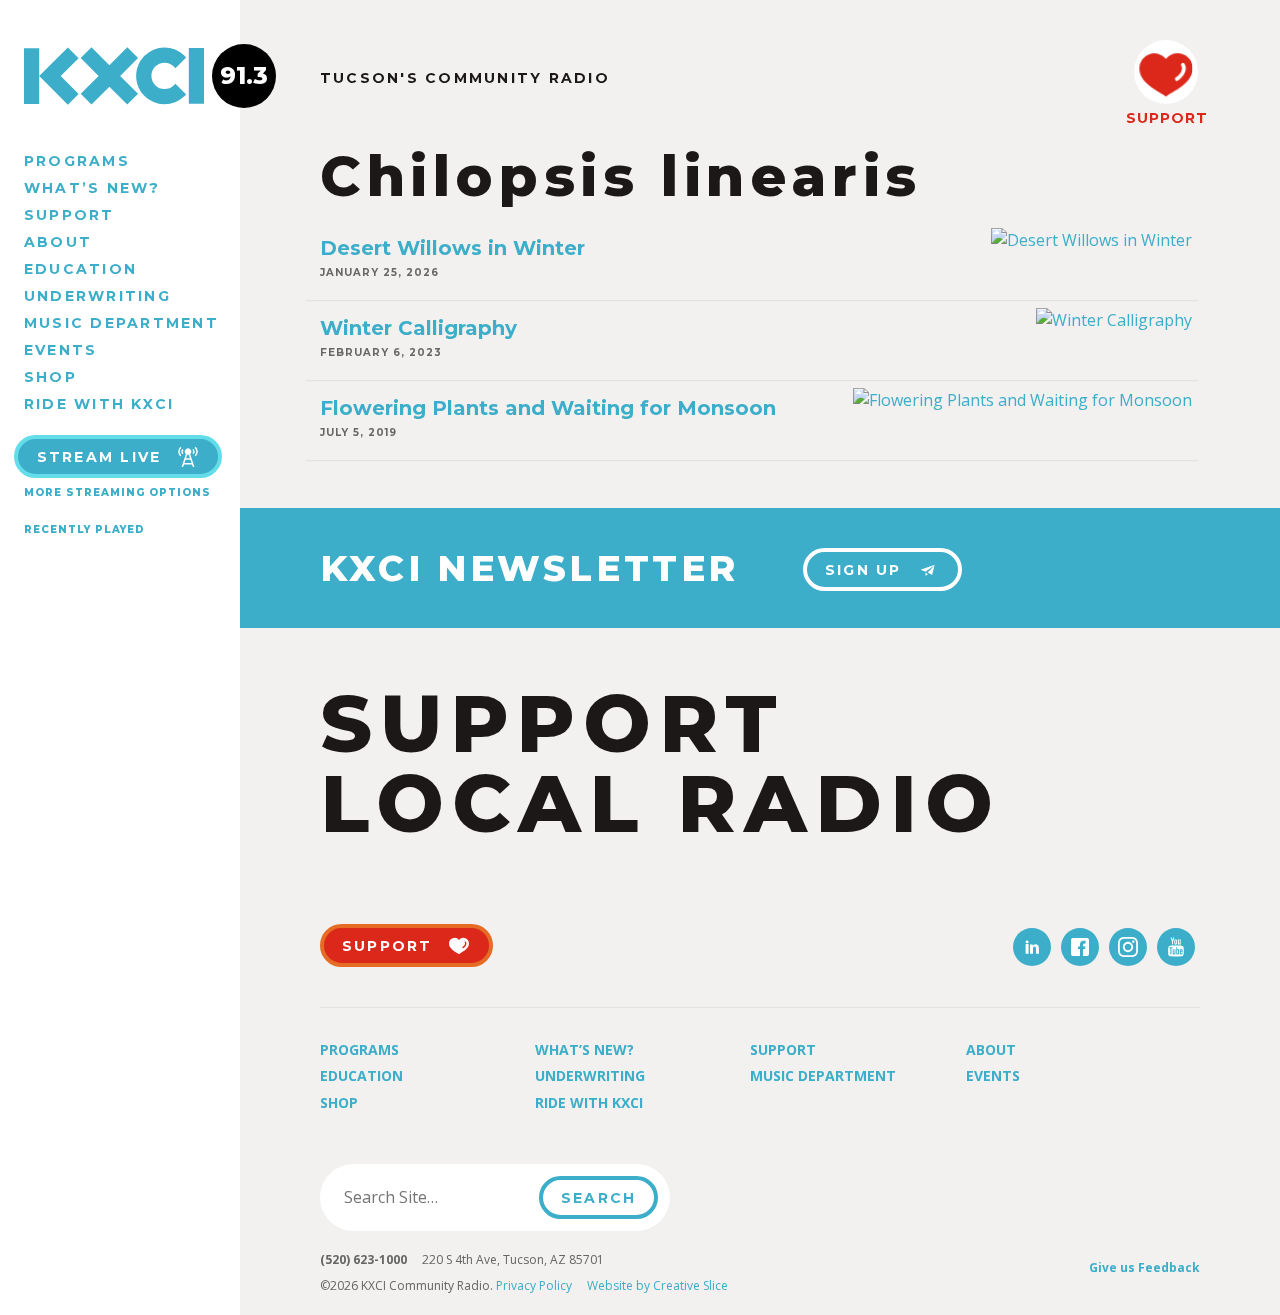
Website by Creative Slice (657, 1285)
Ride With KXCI (99, 404)
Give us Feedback (1144, 1267)
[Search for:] (435, 1197)
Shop (50, 377)
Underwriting (97, 296)
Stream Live (99, 457)
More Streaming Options (117, 492)
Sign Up (863, 570)
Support (69, 215)
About (58, 242)
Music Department (121, 323)
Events (60, 350)
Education (80, 269)
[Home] (120, 76)
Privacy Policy (534, 1285)
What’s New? (92, 188)
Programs (77, 161)
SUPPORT (1166, 118)
